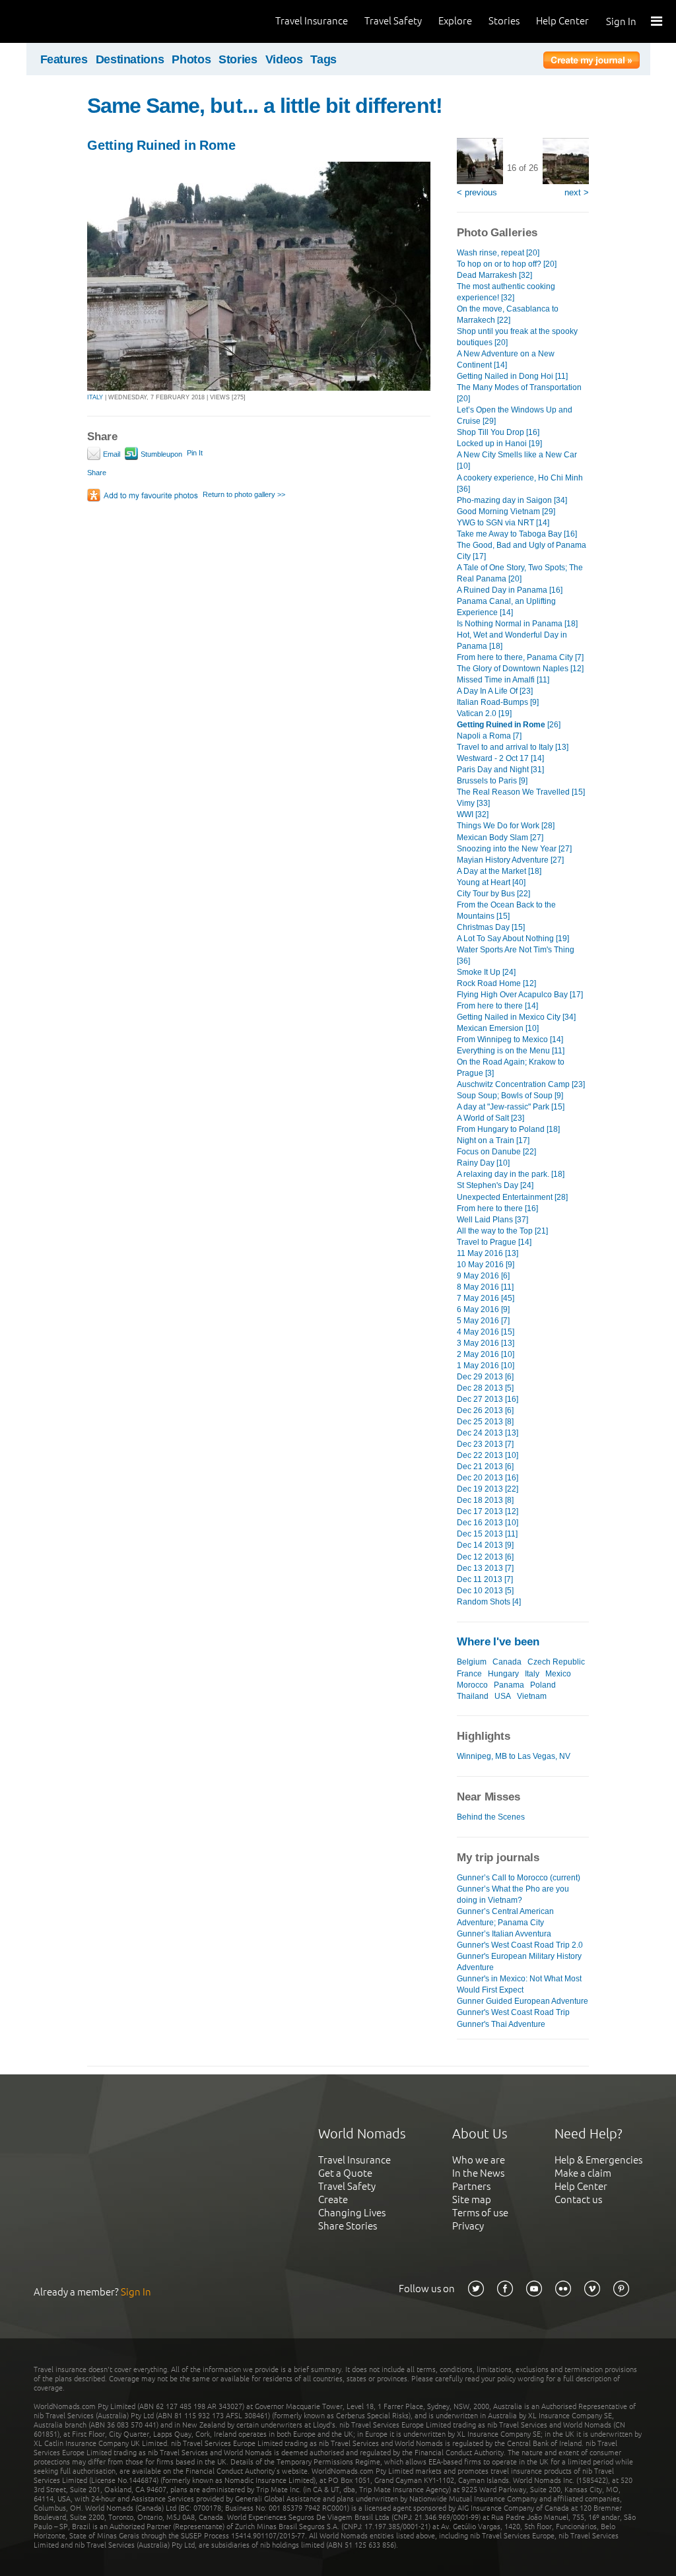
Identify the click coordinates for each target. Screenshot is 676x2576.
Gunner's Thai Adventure (501, 2024)
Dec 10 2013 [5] (485, 1591)
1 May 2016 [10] (486, 1366)
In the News (478, 2173)
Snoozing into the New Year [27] (514, 849)
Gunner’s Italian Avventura (504, 1934)
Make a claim (583, 2173)
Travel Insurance (312, 21)
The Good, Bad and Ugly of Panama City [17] (522, 551)
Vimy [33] (473, 803)
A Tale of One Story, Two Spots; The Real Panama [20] (520, 573)
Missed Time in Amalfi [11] (503, 680)
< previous (477, 192)
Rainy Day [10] (483, 1163)
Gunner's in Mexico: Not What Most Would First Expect (519, 1984)
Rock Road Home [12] (496, 983)
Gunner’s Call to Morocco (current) (519, 1878)
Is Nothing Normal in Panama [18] (517, 624)
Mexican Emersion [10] (498, 1028)
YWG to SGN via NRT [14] (503, 523)
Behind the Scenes (491, 1817)
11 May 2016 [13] (488, 1253)
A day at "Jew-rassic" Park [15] (511, 1107)
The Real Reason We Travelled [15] (521, 792)
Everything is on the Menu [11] (511, 1051)
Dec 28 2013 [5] (485, 1388)
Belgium (472, 1662)
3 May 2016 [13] (486, 1343)
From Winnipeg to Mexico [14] (510, 1040)
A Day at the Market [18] (499, 871)
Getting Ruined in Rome (161, 145)
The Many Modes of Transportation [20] (519, 393)
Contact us (578, 2199)
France (469, 1674)
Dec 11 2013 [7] (485, 1579)
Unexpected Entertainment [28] (512, 1197)
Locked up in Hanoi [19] (499, 444)
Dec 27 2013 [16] (488, 1399)
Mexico (558, 1674)
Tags (323, 59)
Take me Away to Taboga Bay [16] (517, 534)
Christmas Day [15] (491, 927)
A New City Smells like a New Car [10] (517, 460)
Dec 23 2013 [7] (485, 1444)
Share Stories (348, 2226)
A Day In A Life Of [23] (495, 691)
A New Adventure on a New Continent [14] (506, 359)
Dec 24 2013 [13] (488, 1433)
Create (333, 2199)
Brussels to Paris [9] (492, 781)
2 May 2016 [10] (486, 1354)
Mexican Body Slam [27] (500, 838)
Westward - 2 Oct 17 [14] (500, 758)
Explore (455, 21)
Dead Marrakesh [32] (494, 275)
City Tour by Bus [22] (493, 894)
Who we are (479, 2160)
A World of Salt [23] (490, 1118)
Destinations (130, 59)
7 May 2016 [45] (486, 1298)
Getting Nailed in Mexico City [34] (516, 1017)
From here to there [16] (497, 1208)
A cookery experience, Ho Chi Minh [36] (520, 483)
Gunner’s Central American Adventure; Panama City (505, 1917)
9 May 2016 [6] (483, 1276)
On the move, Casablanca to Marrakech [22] (508, 314)
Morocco (472, 1685)
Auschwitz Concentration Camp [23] (521, 1084)
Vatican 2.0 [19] (484, 713)
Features (64, 59)
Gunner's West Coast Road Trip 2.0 (520, 1945)
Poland (543, 1685)
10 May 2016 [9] (486, 1265)
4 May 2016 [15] (486, 1332)
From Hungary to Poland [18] (508, 1129)
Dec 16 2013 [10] (488, 1523)
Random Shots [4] (489, 1602)
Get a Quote (345, 2173)
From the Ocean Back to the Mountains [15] (506, 910)
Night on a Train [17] (493, 1140)
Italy (532, 1674)
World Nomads (69, 21)
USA (503, 1696)
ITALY (95, 397)
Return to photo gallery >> (244, 494)
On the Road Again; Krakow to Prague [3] (511, 1068)
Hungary (503, 1674)
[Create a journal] (591, 62)
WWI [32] (473, 814)
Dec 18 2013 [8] (485, 1500)
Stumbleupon (160, 454)
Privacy (468, 2226)
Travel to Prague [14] (494, 1242)
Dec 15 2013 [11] (487, 1534)
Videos (284, 59)
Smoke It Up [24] (486, 972)
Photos (191, 59)
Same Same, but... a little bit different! (265, 106)
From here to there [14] (497, 1006)
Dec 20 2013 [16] (488, 1478)
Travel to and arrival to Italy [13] (513, 747)
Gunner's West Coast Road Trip (513, 2012)
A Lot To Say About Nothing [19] (513, 939)
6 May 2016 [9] (483, 1309)
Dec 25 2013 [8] (485, 1422)
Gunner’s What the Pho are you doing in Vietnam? (513, 1895)
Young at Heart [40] (491, 882)
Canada (507, 1662)
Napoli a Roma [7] (489, 736)
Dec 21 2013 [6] (485, 1467)
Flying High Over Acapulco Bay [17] (520, 995)
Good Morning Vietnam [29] (506, 512)
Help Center (562, 21)
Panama (509, 1685)
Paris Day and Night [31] (500, 770)
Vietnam (532, 1696)
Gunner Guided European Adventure (523, 2001)
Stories (504, 21)
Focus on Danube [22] (496, 1152)
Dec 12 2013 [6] (485, 1557)
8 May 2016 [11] (485, 1287)
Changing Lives (352, 2213)
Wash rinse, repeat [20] (498, 253)
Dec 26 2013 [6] (485, 1410)
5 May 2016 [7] (483, 1321)
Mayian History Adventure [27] (510, 860)
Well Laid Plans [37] (492, 1220)
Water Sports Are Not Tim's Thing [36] (516, 955)
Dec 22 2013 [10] (488, 1455)
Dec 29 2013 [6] (485, 1377)
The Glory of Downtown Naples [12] (520, 669)
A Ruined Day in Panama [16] (510, 590)
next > (577, 192)
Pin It (195, 453)
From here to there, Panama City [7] (520, 657)
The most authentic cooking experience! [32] (506, 292)
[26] (509, 725)
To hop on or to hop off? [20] (507, 264)
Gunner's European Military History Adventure (519, 1962)
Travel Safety (393, 21)
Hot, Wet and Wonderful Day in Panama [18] (512, 641)
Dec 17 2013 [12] (488, 1511)
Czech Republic (556, 1662)
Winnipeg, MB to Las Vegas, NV (514, 1756)
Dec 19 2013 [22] (488, 1489)
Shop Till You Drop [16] (498, 432)
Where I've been (498, 1642)
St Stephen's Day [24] (495, 1185)
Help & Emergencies (598, 2160)
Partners (471, 2186)
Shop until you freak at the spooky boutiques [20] (517, 337)
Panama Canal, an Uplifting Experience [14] (506, 607)
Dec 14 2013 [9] (485, 1545)
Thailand (473, 1696)
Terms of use (480, 2213)
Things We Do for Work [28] (506, 826)
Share (97, 473)
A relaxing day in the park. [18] (511, 1174)
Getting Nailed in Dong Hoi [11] (512, 376)
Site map (472, 2199)
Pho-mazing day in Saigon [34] (512, 500)
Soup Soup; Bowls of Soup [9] (510, 1096)
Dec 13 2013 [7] (485, 1568)
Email (111, 454)
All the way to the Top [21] (502, 1231)
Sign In (621, 21)
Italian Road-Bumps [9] (498, 702)
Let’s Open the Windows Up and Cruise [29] (515, 415)
